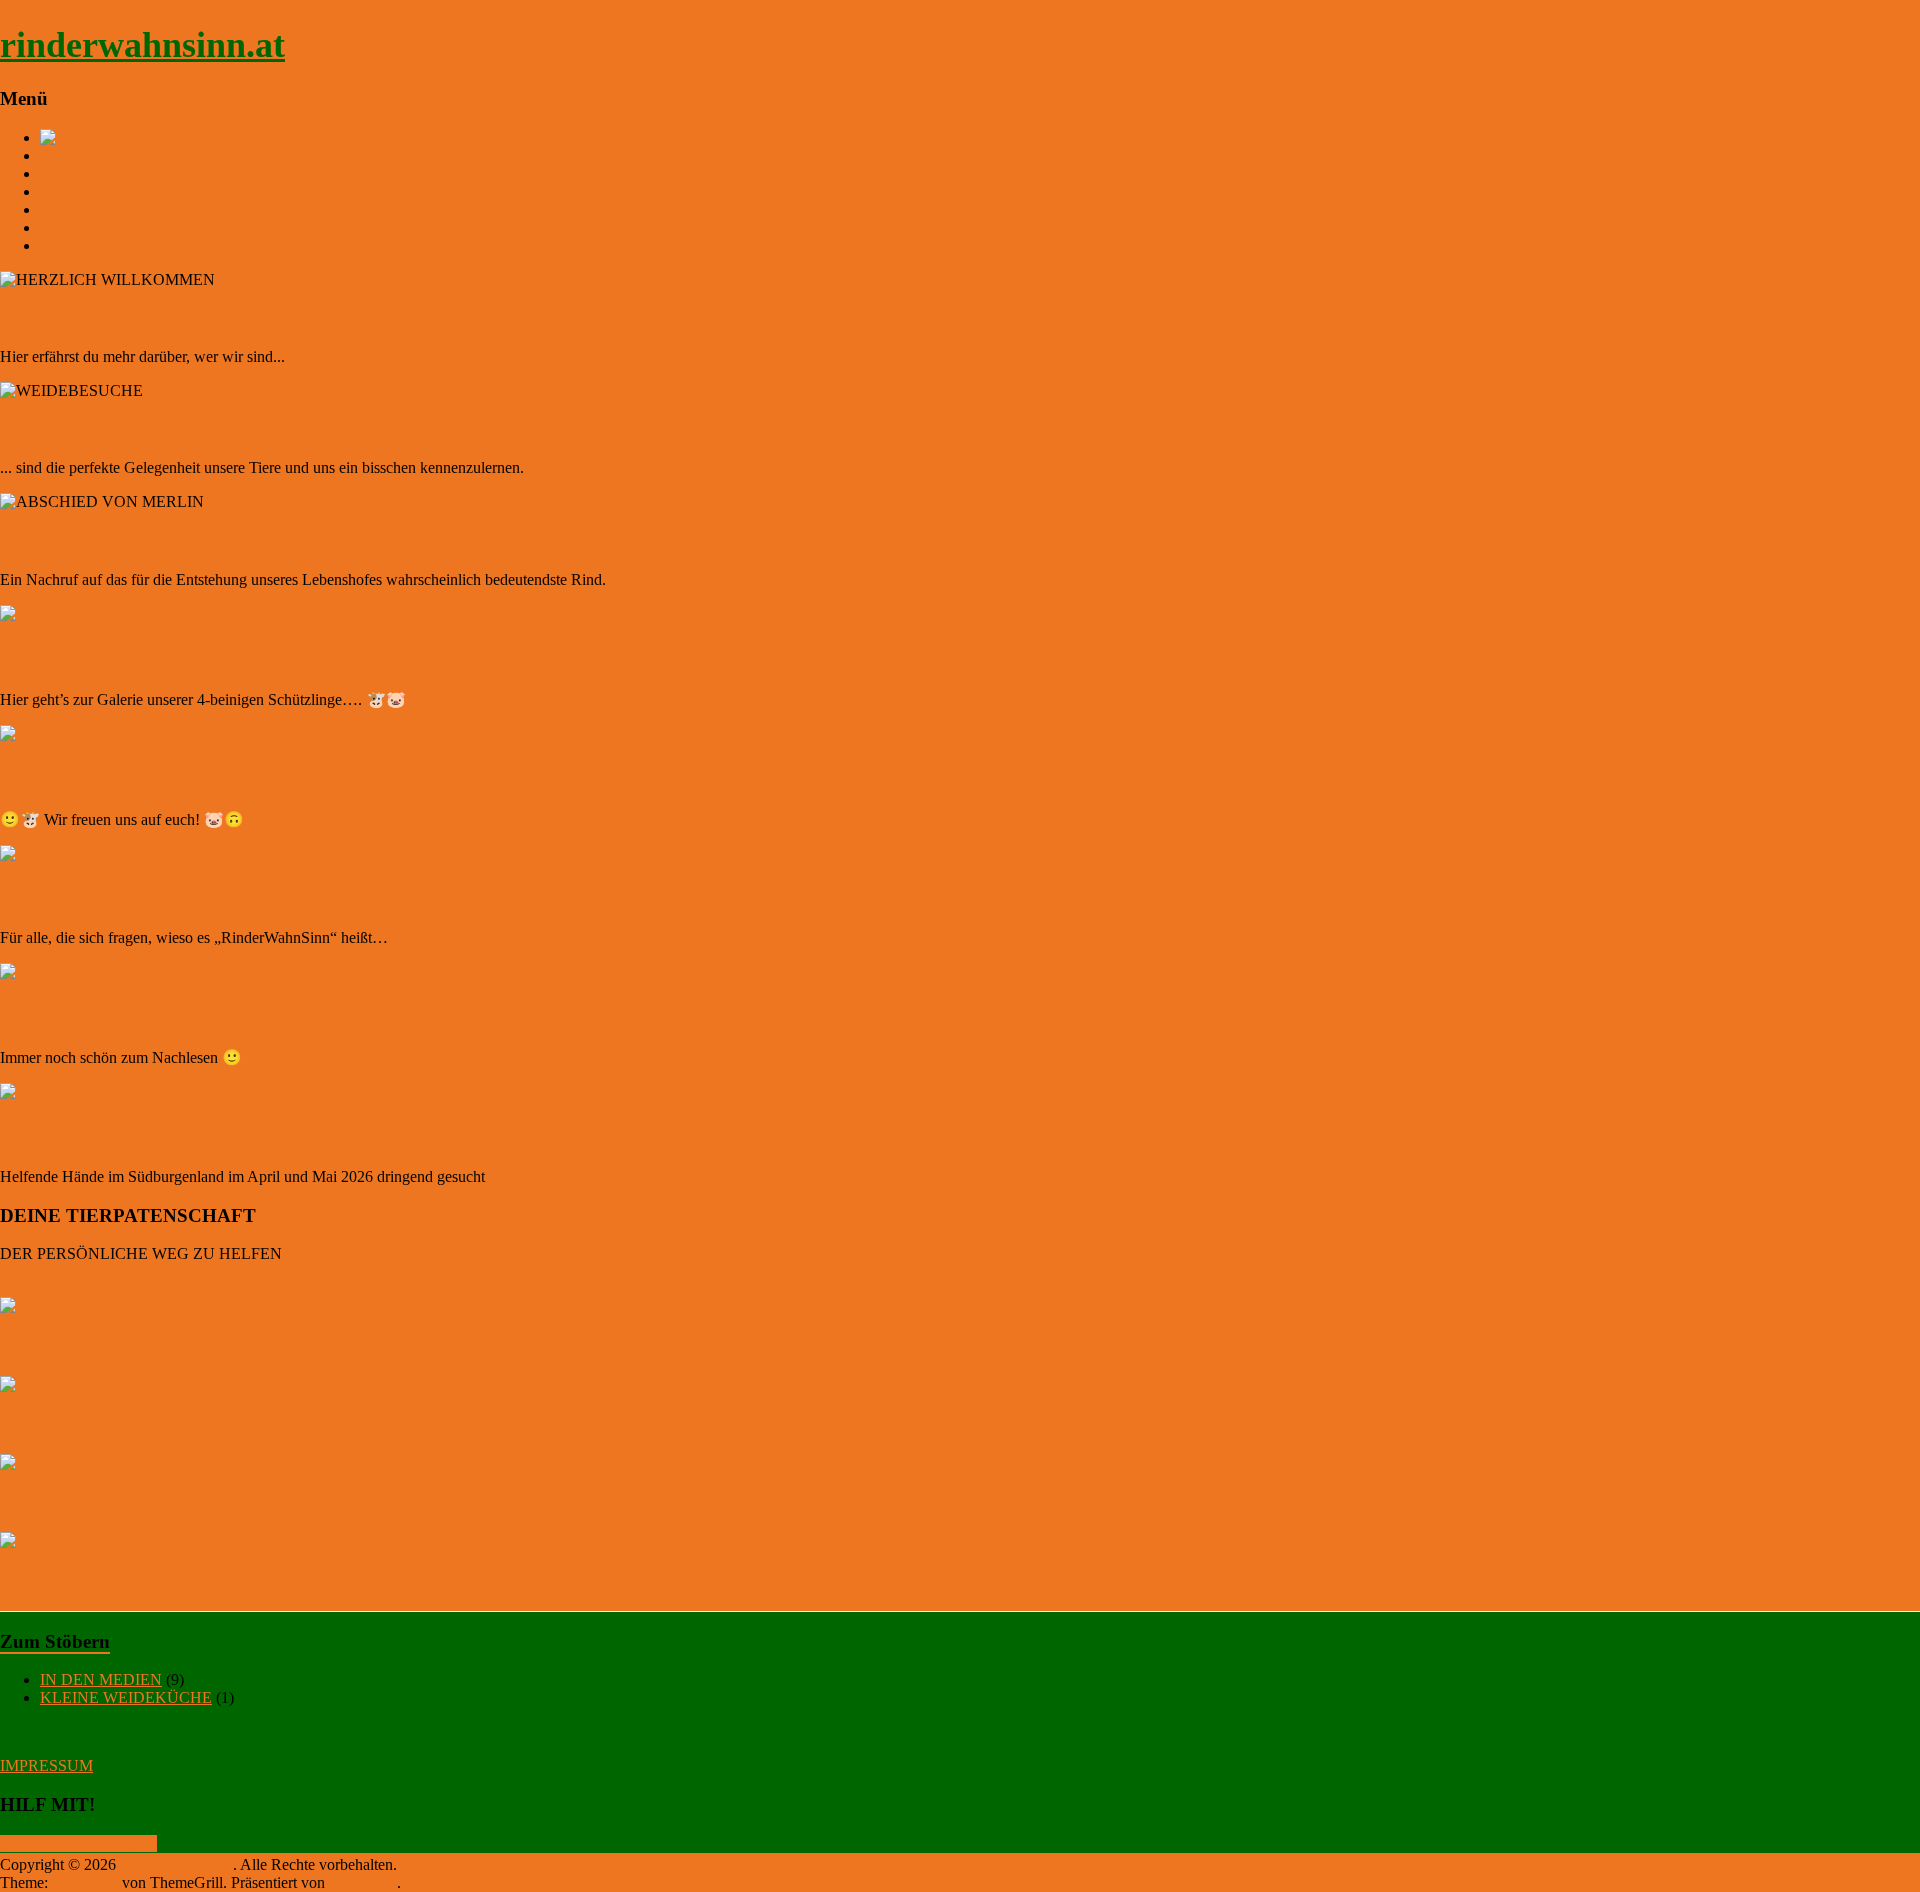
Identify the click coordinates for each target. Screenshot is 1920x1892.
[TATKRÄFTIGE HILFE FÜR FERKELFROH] (960, 1092)
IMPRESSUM (46, 1765)
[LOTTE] (34, 1540)
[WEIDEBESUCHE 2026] (960, 734)
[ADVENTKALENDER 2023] (960, 972)
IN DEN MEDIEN (101, 1679)
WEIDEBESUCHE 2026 (121, 191)
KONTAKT (79, 245)
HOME (64, 155)
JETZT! (25, 1287)
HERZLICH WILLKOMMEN (127, 317)
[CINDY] (34, 1384)
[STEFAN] (38, 1305)
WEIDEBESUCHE (79, 429)
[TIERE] (960, 614)
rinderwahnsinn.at (142, 45)
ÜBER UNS (80, 173)
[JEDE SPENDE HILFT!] (87, 1462)
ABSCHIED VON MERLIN (116, 540)
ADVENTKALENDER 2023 (144, 1014)
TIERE (63, 209)
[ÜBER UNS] (960, 854)
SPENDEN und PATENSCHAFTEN (160, 227)
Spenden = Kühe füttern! (78, 1843)
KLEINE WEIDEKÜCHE (126, 1697)
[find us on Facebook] (121, 137)
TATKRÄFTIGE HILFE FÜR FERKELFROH (242, 1134)
